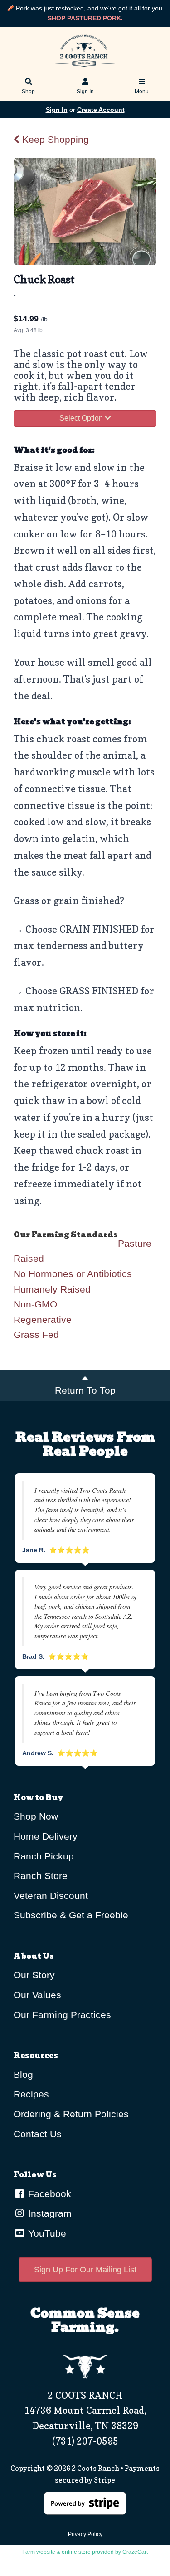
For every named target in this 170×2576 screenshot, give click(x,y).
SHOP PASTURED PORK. (85, 18)
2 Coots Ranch (95, 2468)
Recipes (31, 2094)
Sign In (85, 92)
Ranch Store (41, 1876)
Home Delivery (46, 1836)
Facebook (48, 2194)
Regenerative (43, 1319)
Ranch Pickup (44, 1856)
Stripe (104, 2480)
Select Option (82, 418)
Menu (142, 92)
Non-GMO (35, 1304)
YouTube (46, 2233)
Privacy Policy (85, 2534)
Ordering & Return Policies (71, 2114)
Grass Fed (36, 1334)
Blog (23, 2075)
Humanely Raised (52, 1289)
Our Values (37, 1995)
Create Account (101, 110)
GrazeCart (135, 2552)
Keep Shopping (54, 139)
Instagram (49, 2213)
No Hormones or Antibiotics (73, 1274)
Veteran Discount (51, 1896)
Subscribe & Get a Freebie (71, 1915)
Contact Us (38, 2134)
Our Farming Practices (62, 2015)
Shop (28, 92)
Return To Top (85, 1390)
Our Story (34, 1975)
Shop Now (36, 1816)
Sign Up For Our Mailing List (85, 2270)
